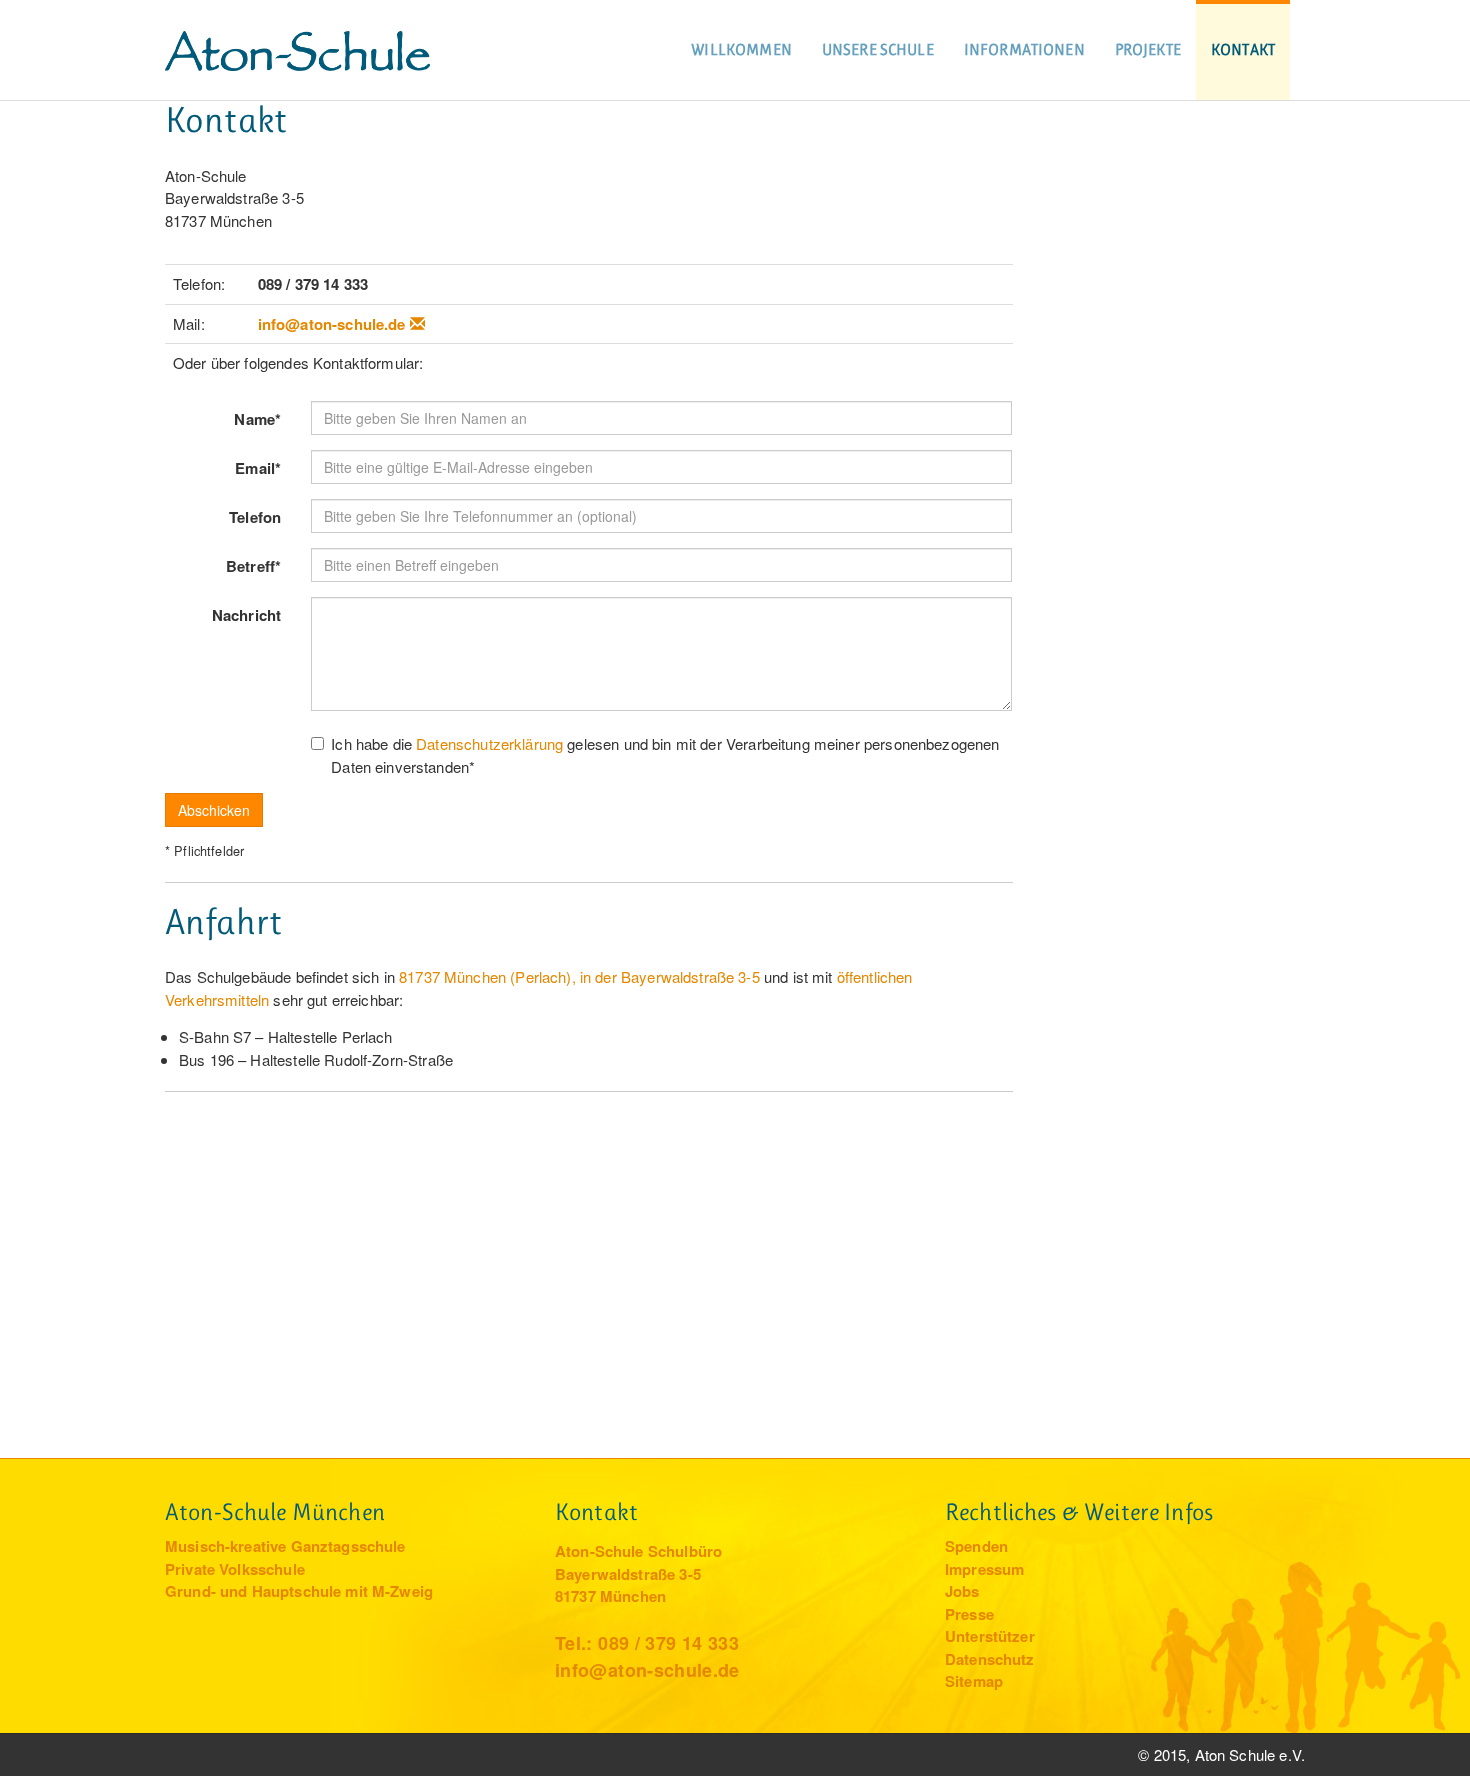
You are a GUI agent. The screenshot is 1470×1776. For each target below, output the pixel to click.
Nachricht (246, 615)
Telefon (255, 517)
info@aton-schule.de (332, 324)
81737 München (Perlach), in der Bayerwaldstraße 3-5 (579, 976)
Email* (258, 468)
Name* (257, 419)
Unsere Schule (878, 49)
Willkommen (741, 49)
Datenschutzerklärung (489, 743)
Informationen (1024, 49)
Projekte (1148, 49)
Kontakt (1243, 49)
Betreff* (253, 566)
